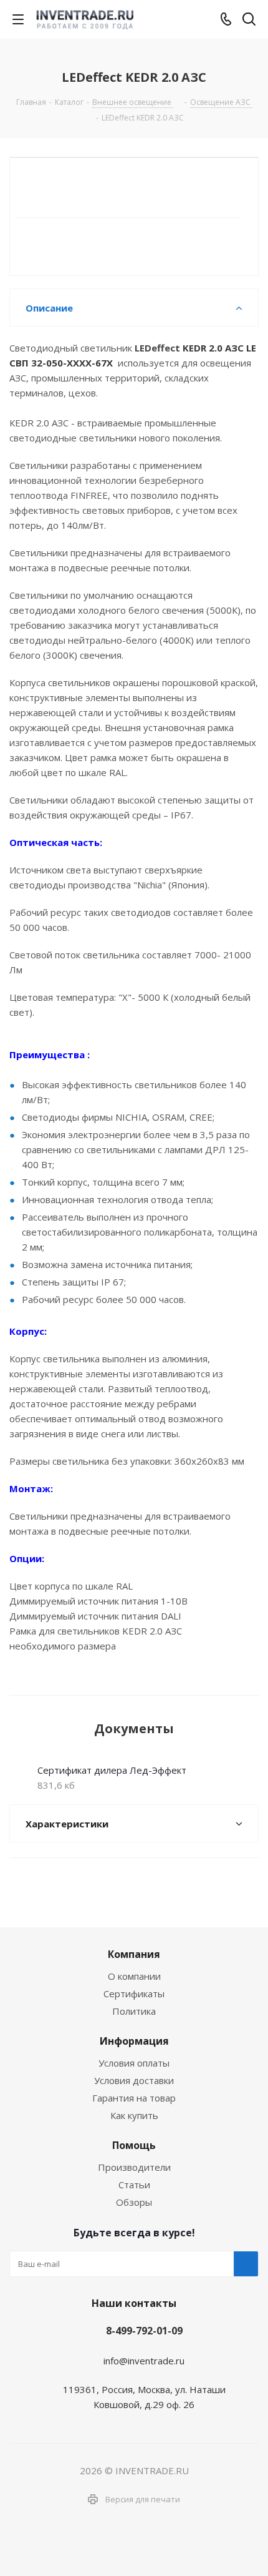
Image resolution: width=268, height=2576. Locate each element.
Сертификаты (134, 1993)
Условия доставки (134, 2080)
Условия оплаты (134, 2063)
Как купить (134, 2115)
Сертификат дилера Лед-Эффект (112, 1770)
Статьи (134, 2185)
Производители (134, 2167)
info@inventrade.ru (144, 2361)
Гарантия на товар (134, 2098)
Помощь (134, 2145)
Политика (134, 2011)
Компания (134, 1954)
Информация (134, 2041)
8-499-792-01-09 (144, 2331)
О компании (134, 1976)
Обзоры (134, 2202)
